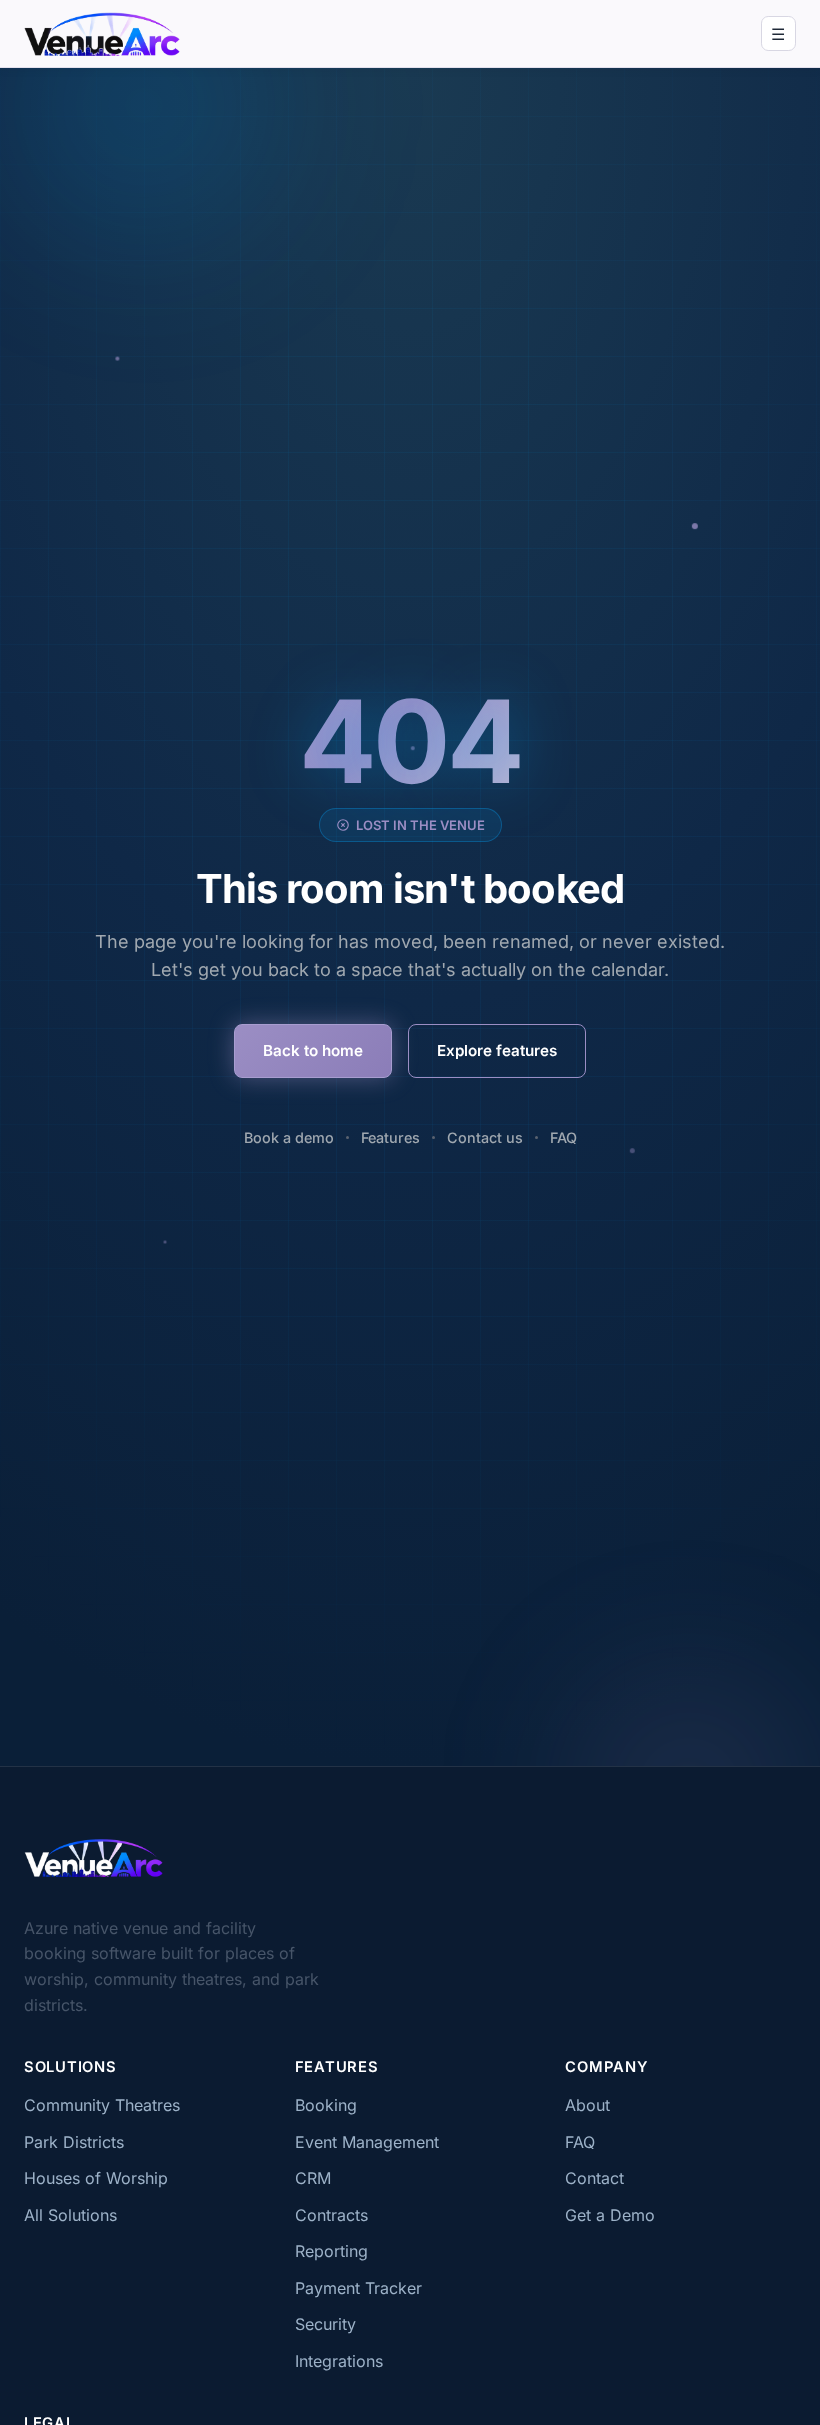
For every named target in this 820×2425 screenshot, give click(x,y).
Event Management (367, 2142)
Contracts (331, 2215)
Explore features (497, 1050)
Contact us (485, 1137)
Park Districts (74, 2142)
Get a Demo (610, 2215)
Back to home (313, 1050)
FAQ (563, 1137)
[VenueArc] (93, 1858)
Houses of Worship (96, 2178)
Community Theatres (102, 2105)
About (587, 2105)
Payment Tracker (358, 2288)
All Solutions (70, 2215)
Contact (594, 2178)
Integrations (339, 2361)
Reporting (331, 2251)
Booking (326, 2105)
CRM (313, 2178)
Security (325, 2324)
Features (390, 1137)
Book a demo (289, 1137)
